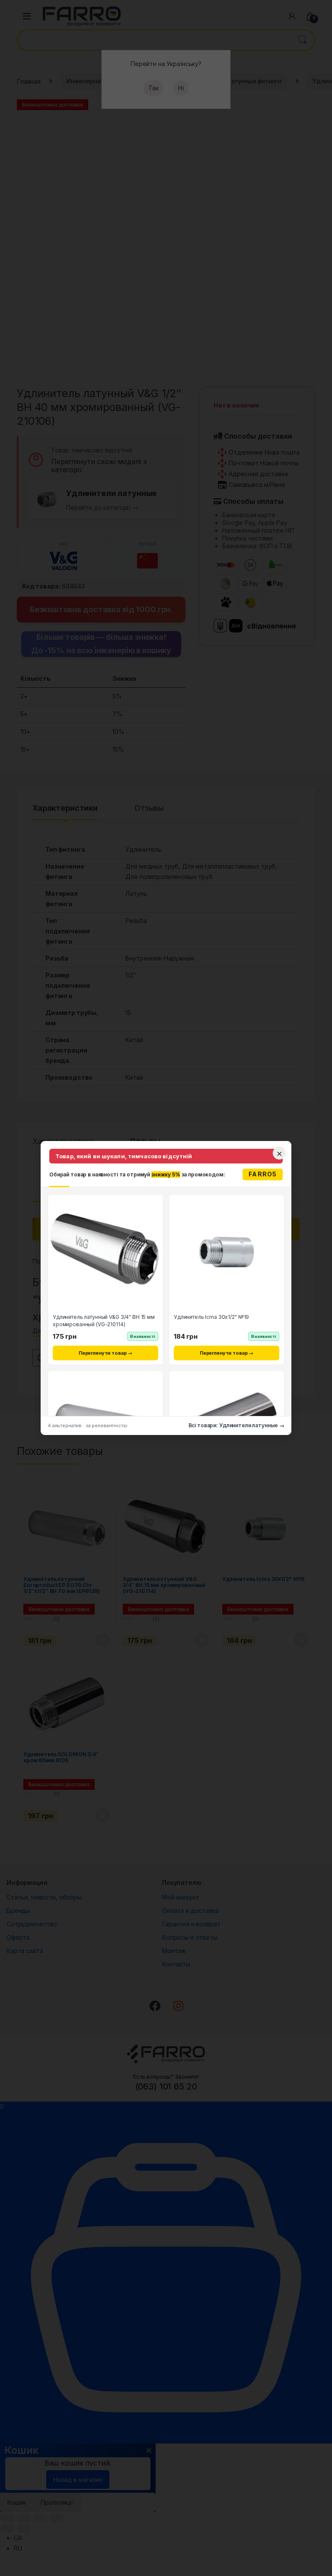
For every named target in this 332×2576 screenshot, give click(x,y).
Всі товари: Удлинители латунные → (236, 1425)
